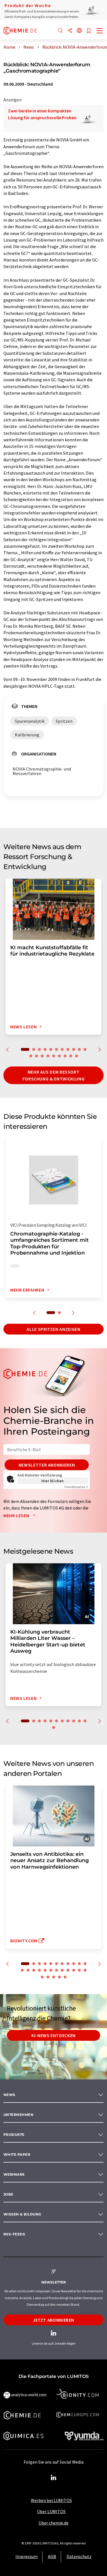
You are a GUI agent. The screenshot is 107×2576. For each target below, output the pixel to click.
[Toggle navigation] (100, 31)
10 (79, 1049)
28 (65, 1977)
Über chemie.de (53, 2523)
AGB (52, 2556)
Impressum (27, 2556)
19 (71, 1056)
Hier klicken (53, 1481)
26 (54, 1977)
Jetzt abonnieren (53, 2320)
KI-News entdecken (53, 2035)
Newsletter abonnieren (47, 1465)
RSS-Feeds (14, 2234)
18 (65, 1056)
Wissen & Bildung (22, 2214)
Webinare (14, 2174)
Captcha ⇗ (76, 1487)
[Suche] (60, 31)
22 (79, 1970)
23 (85, 1970)
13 (37, 1056)
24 (42, 1977)
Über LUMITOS (51, 2511)
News (9, 2095)
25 (48, 1977)
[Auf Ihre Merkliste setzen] (89, 31)
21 (74, 1970)
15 (48, 1056)
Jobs (8, 2194)
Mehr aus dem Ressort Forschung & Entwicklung (54, 1075)
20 (76, 1056)
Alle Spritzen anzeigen (53, 1329)
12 (31, 1056)
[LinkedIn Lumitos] (54, 2478)
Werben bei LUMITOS (51, 2500)
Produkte (14, 2135)
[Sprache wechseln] (79, 31)
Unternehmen (18, 2115)
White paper (17, 2154)
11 (85, 1049)
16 (54, 1056)
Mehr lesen (17, 1515)
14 (42, 1056)
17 (59, 1056)
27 (59, 1977)
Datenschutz (79, 2556)
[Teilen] (70, 31)
